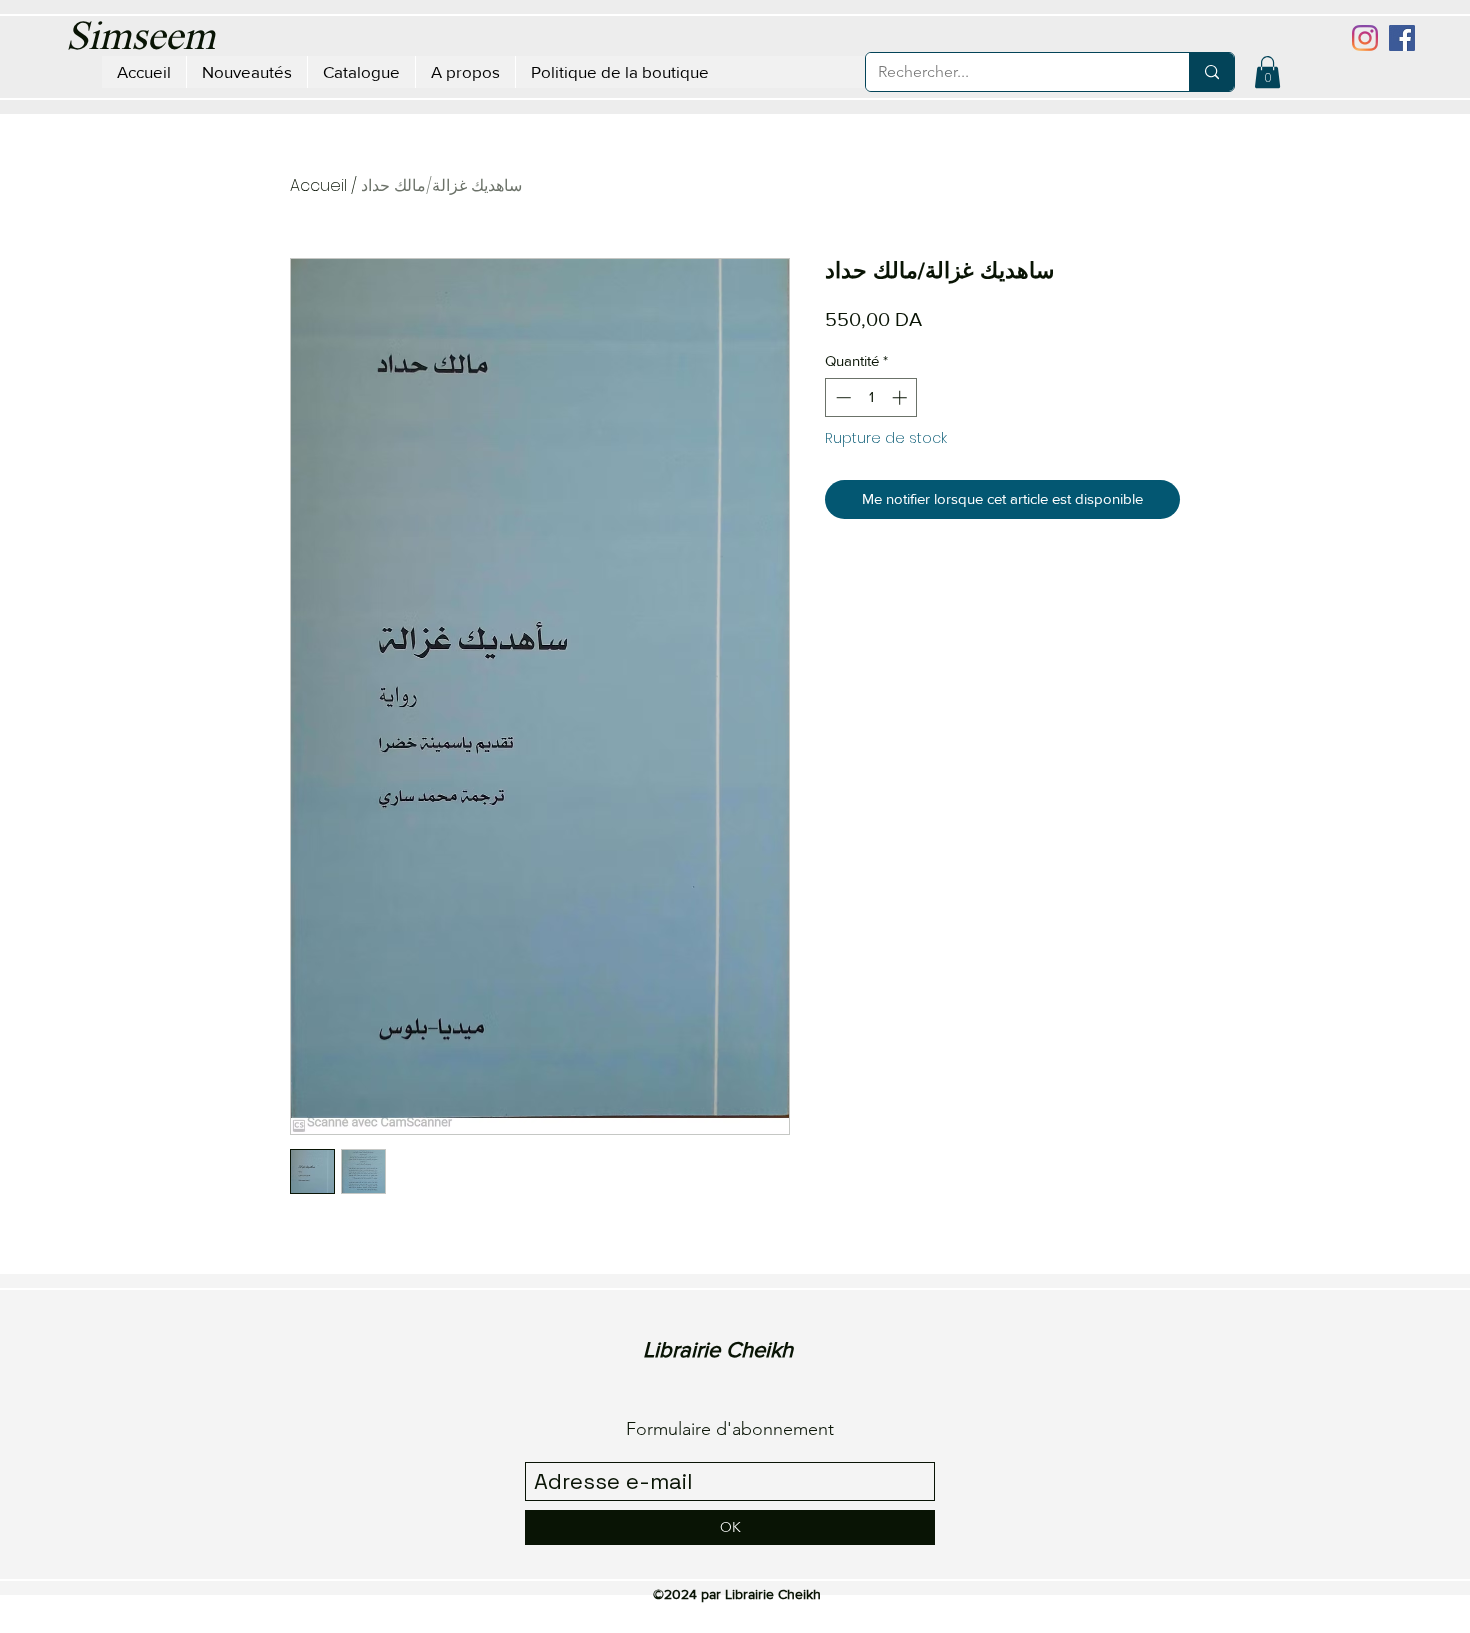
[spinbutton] (871, 397)
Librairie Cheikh (718, 1349)
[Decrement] (841, 397)
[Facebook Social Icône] (1402, 38)
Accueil (318, 185)
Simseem (140, 39)
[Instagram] (1365, 38)
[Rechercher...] (1211, 72)
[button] (1267, 72)
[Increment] (901, 397)
